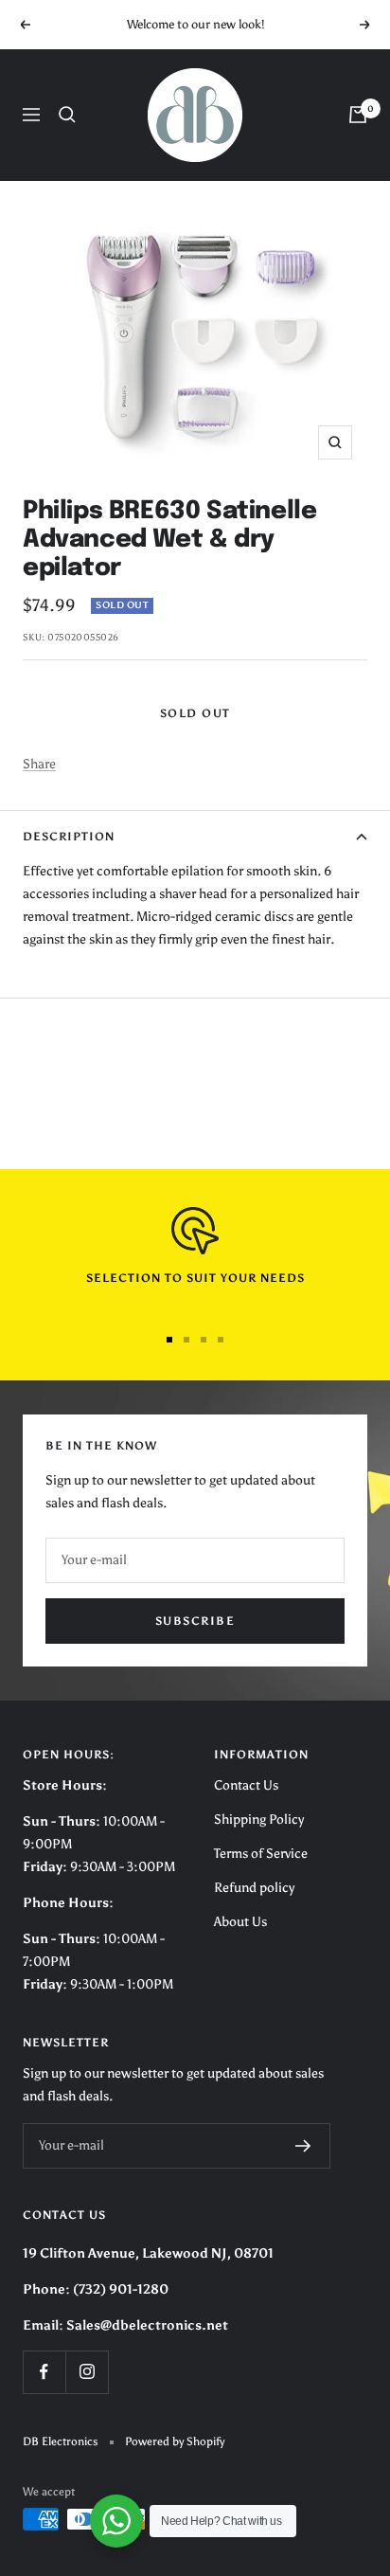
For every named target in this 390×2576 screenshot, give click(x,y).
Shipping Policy (259, 1819)
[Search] (67, 115)
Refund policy (254, 1888)
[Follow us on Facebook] (44, 2372)
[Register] (303, 2146)
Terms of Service (261, 1854)
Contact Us (246, 1785)
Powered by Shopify (175, 2441)
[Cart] (358, 115)
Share (39, 764)
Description (69, 837)
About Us (240, 1922)
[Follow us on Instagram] (87, 2372)
